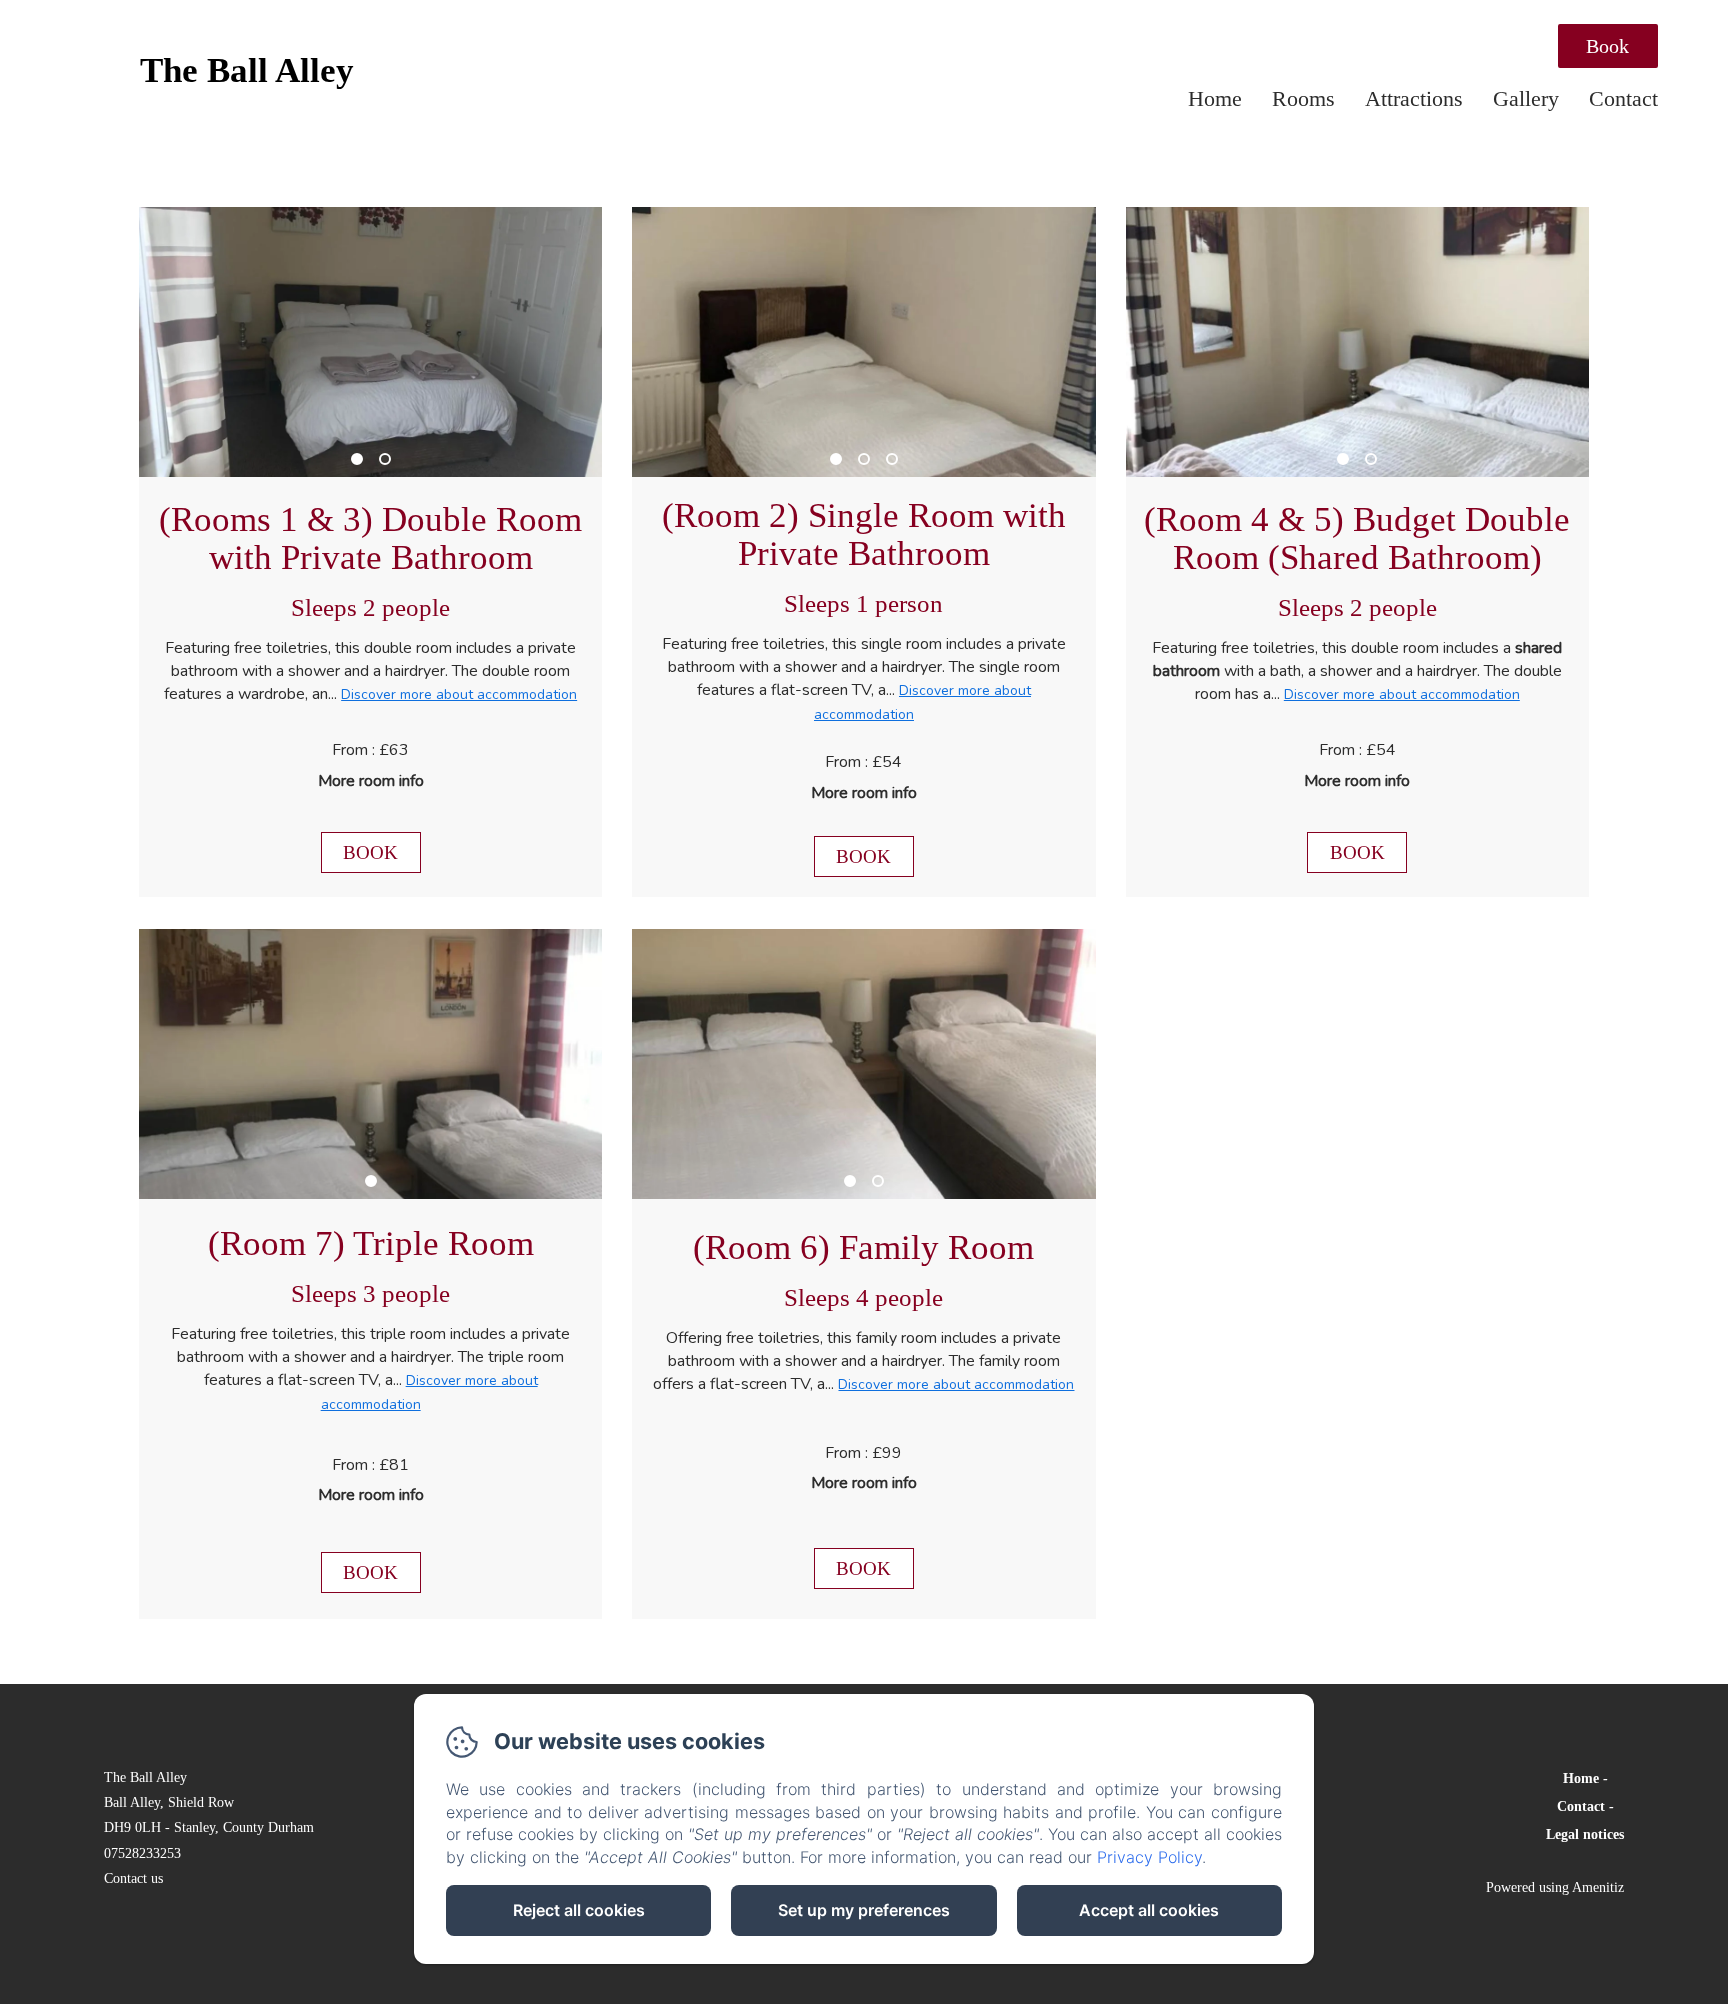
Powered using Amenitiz (1555, 1887)
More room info (371, 781)
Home (1215, 98)
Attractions (1414, 98)
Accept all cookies (1149, 1910)
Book (1607, 46)
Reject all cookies (579, 1910)
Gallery (1526, 98)
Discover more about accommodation (459, 694)
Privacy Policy (1149, 1857)
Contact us (133, 1878)
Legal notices (1585, 1834)
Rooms (1303, 98)
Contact (1623, 98)
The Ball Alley (247, 70)
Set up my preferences (864, 1910)
